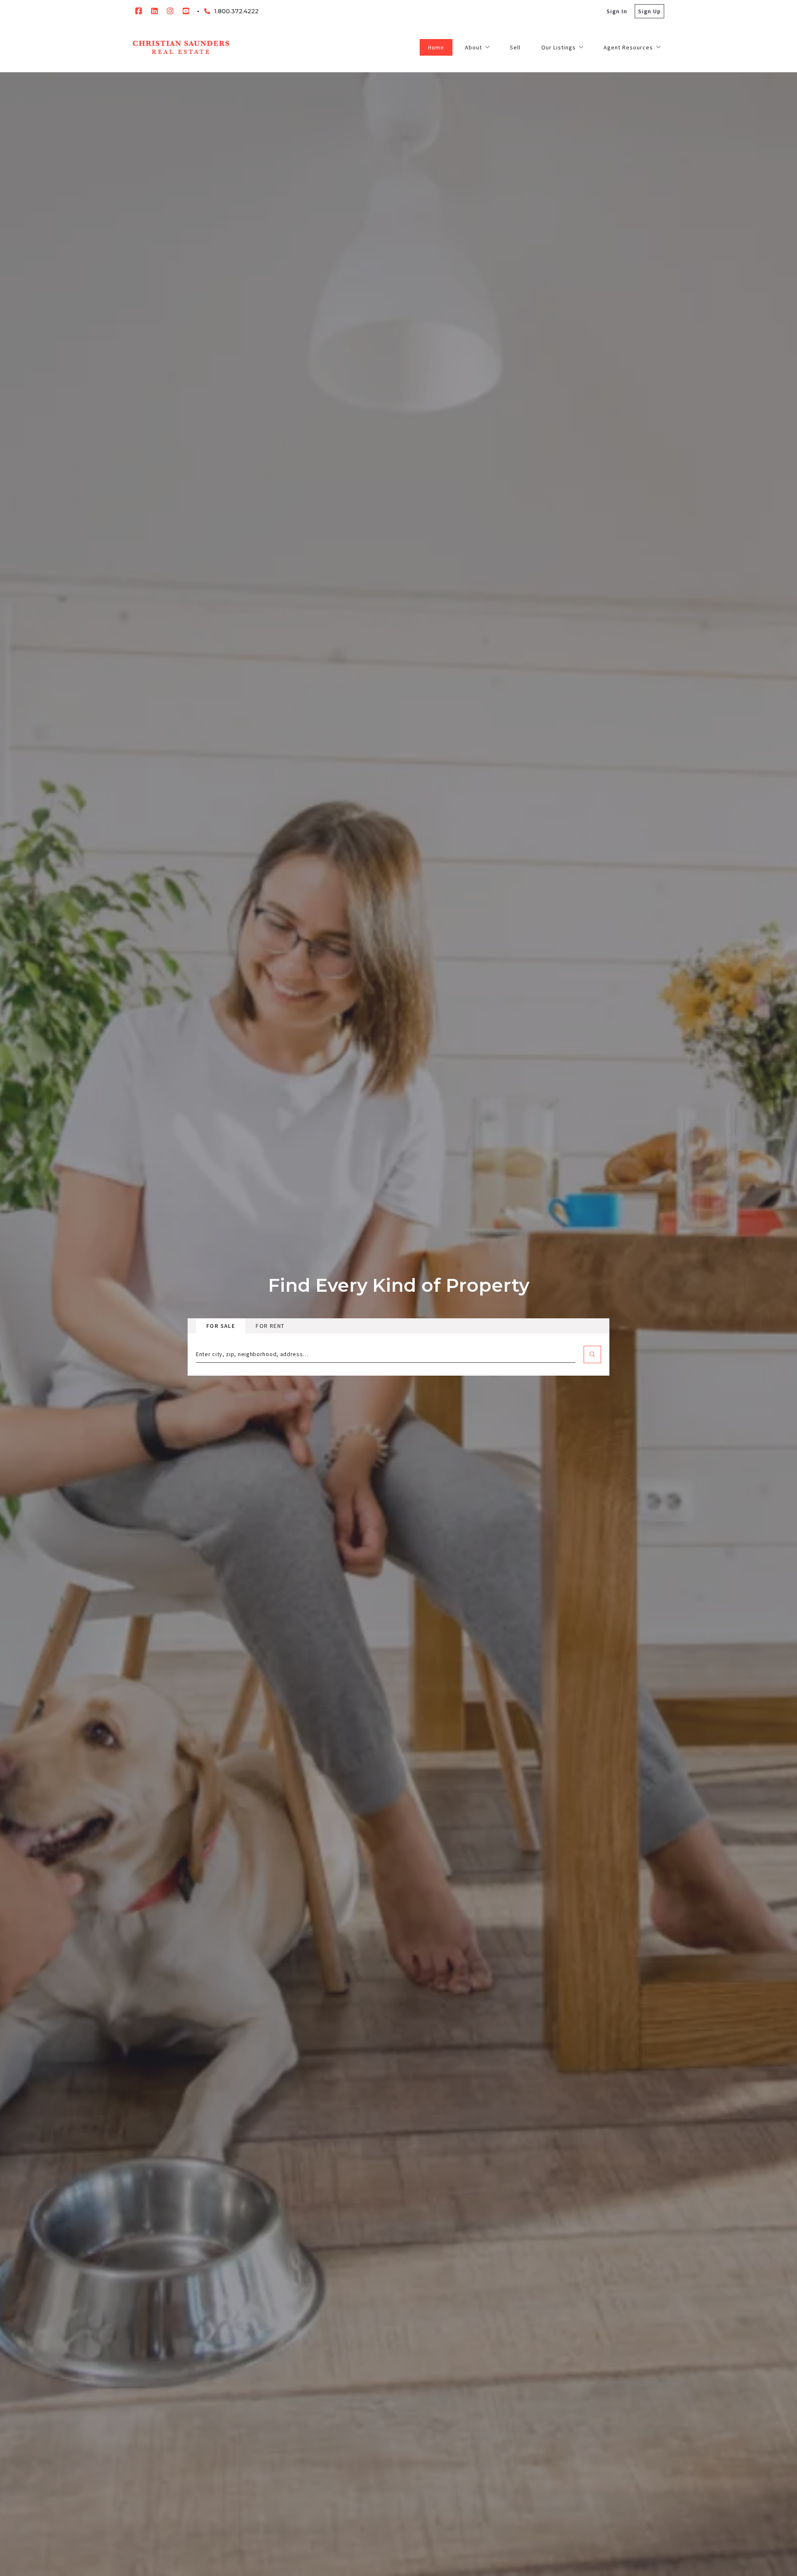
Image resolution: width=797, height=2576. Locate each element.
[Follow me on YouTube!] (186, 11)
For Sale (221, 1326)
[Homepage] (181, 47)
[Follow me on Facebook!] (139, 11)
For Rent (270, 1326)
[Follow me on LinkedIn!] (154, 11)
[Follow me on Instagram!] (170, 11)
